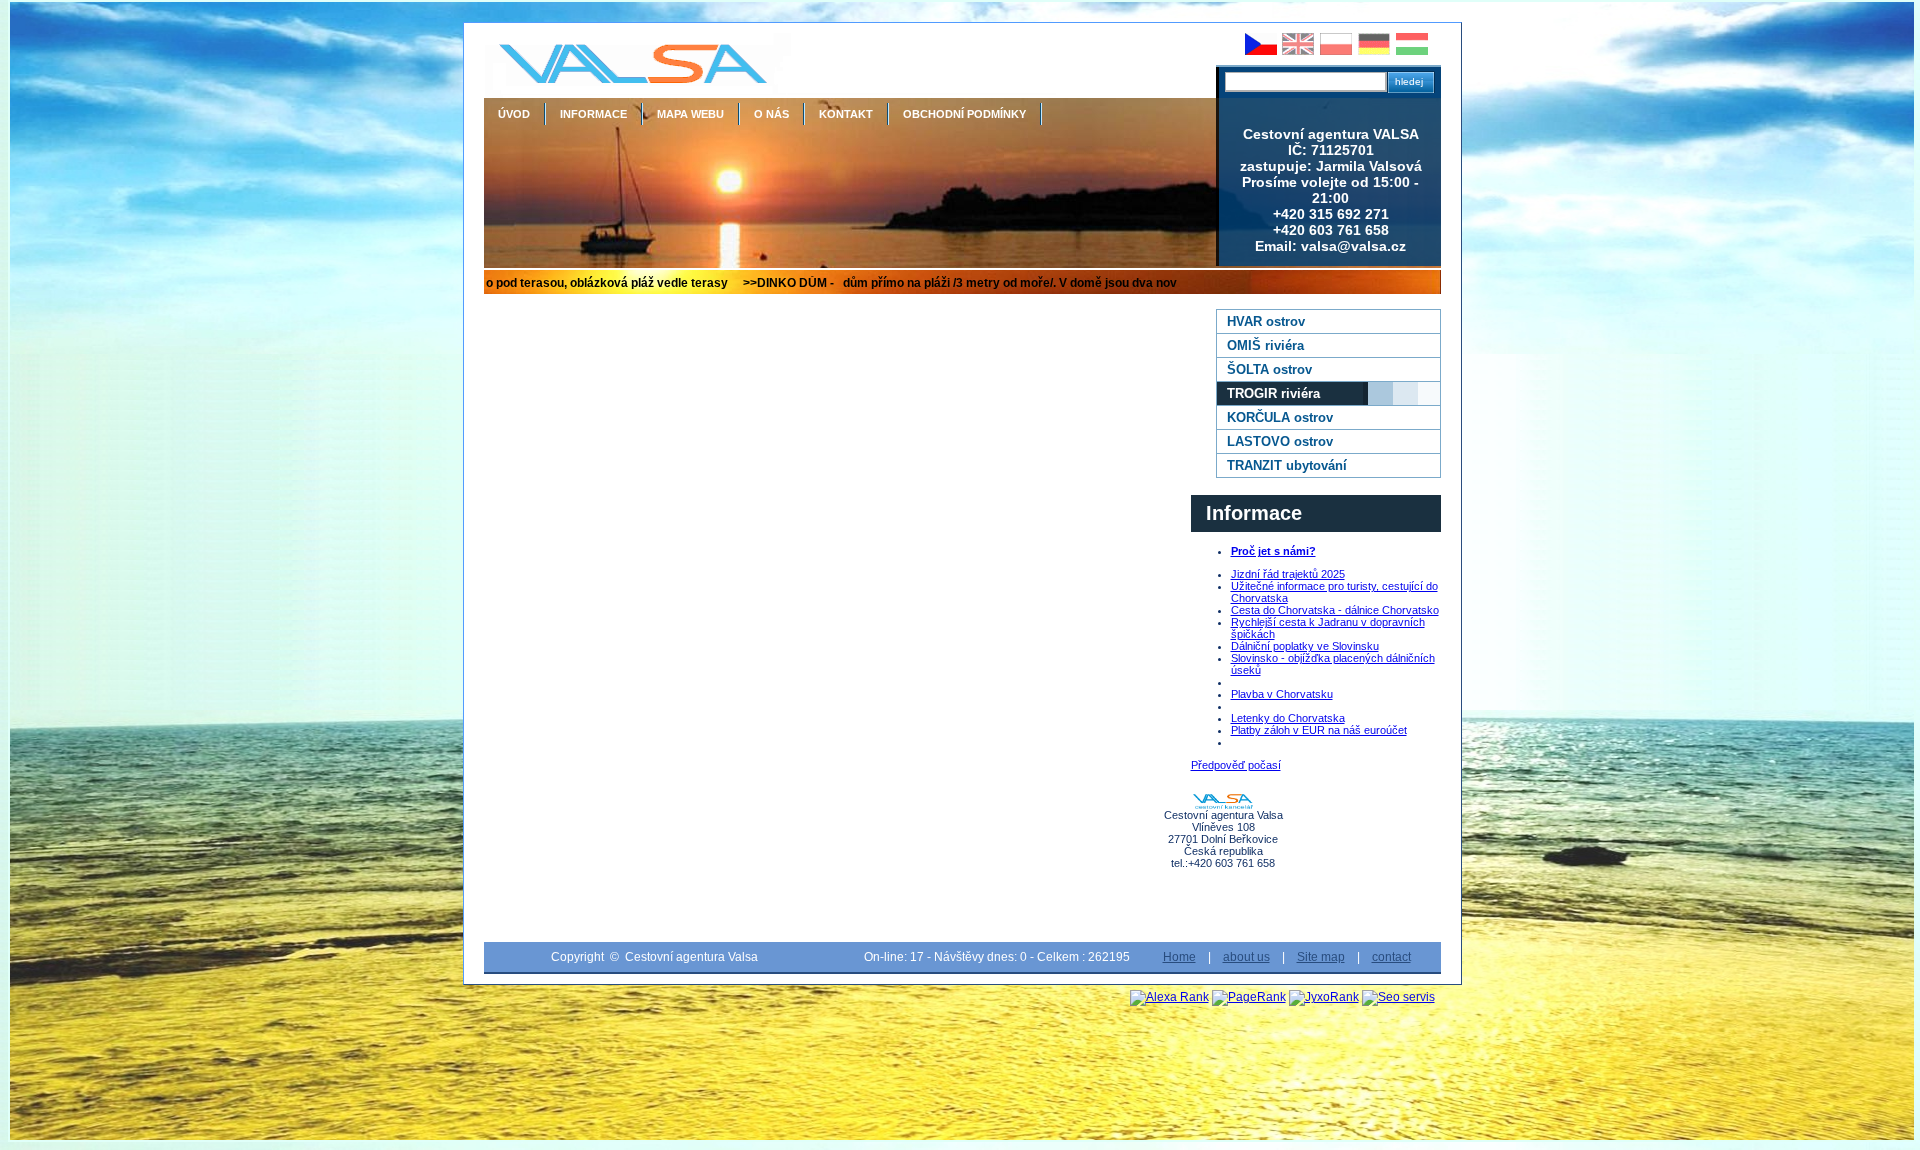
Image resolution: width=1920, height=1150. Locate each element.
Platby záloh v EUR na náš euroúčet (1319, 730)
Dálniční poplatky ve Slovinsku (1305, 646)
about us (1246, 957)
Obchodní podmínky (964, 114)
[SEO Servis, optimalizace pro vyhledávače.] (1398, 997)
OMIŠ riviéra (1265, 345)
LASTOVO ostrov (1280, 441)
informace (593, 114)
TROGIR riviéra (1273, 393)
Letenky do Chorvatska (1288, 718)
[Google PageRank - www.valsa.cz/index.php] (1249, 997)
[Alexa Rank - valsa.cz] (1169, 997)
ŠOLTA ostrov (1269, 369)
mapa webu (690, 114)
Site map (1321, 957)
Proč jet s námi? (1273, 551)
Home (1179, 957)
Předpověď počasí (1236, 765)
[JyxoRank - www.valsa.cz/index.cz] (1324, 997)
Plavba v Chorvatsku (1282, 694)
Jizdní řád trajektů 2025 (1288, 574)
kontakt (846, 114)
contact (1391, 957)
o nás (771, 114)
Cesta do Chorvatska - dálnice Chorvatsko (1335, 610)
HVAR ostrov (1266, 321)
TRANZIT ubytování (1287, 465)
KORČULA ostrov (1280, 417)
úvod (514, 114)
